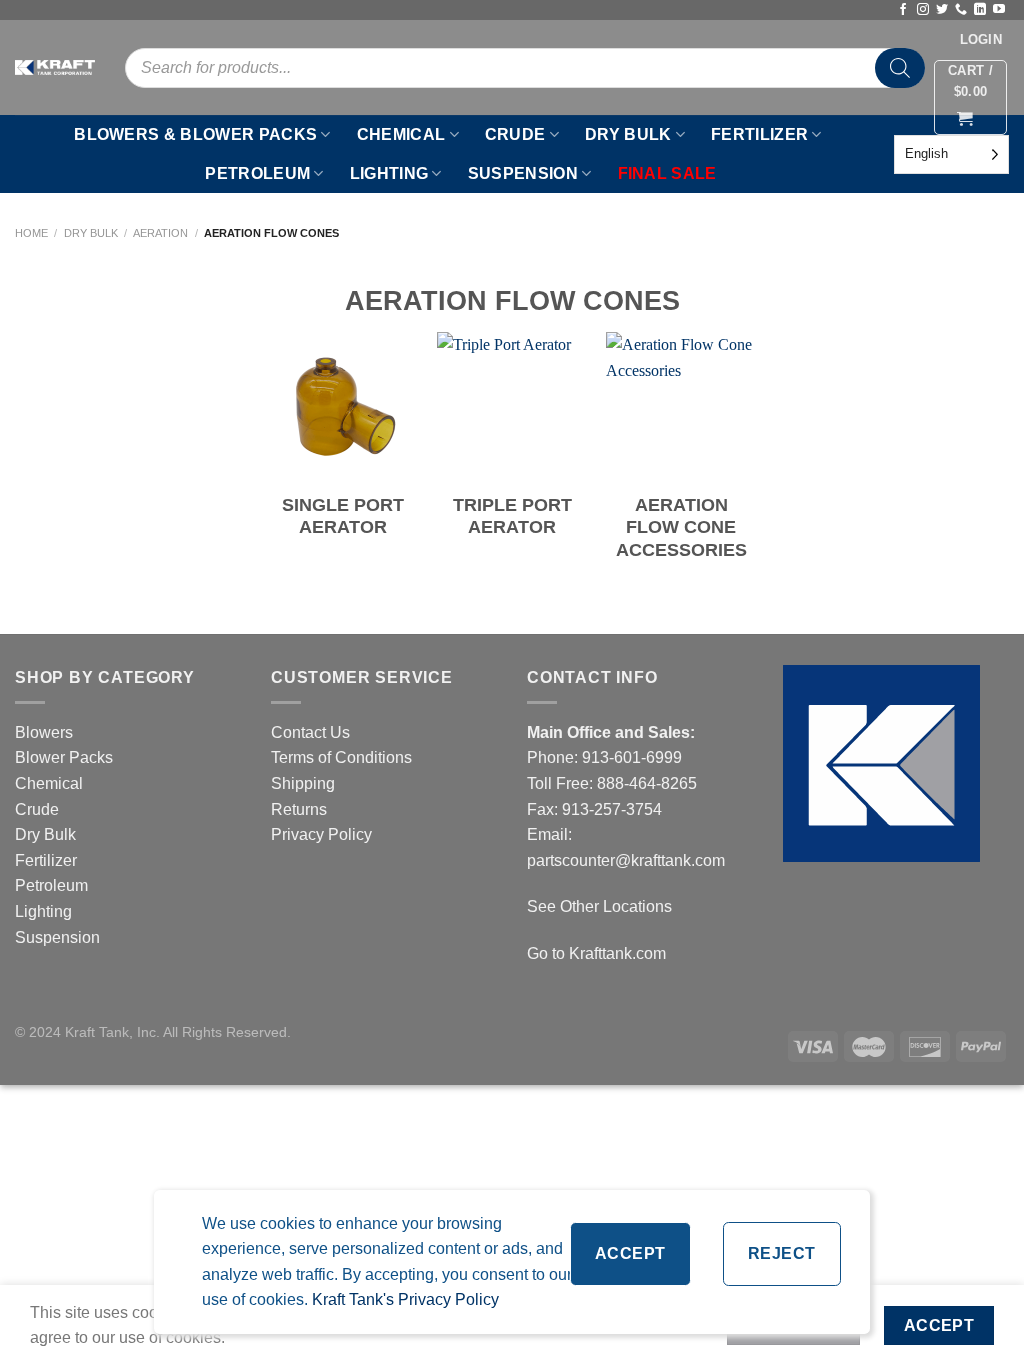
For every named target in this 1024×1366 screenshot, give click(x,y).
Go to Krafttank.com (596, 953)
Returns (299, 809)
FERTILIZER (759, 134)
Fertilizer (46, 860)
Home (31, 233)
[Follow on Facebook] (903, 10)
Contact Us (310, 732)
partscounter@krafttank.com (626, 860)
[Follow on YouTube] (999, 10)
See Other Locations (599, 906)
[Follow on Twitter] (942, 10)
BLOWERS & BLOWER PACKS (195, 134)
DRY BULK (628, 134)
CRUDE (515, 134)
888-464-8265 (647, 783)
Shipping (303, 783)
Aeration (160, 233)
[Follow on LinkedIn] (980, 10)
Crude (37, 809)
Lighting (43, 911)
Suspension (57, 937)
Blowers (46, 732)
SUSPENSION (523, 173)
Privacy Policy (321, 834)
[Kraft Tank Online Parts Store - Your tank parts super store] (55, 68)
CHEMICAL (401, 134)
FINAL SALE (667, 173)
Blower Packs (64, 757)
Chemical (49, 783)
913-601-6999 (632, 757)
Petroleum (51, 885)
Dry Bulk (91, 233)
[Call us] (961, 10)
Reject (782, 1253)
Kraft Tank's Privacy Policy (405, 1299)
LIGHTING (389, 173)
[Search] (900, 68)
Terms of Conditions (341, 757)
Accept (630, 1253)
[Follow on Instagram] (923, 10)
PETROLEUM (257, 173)
